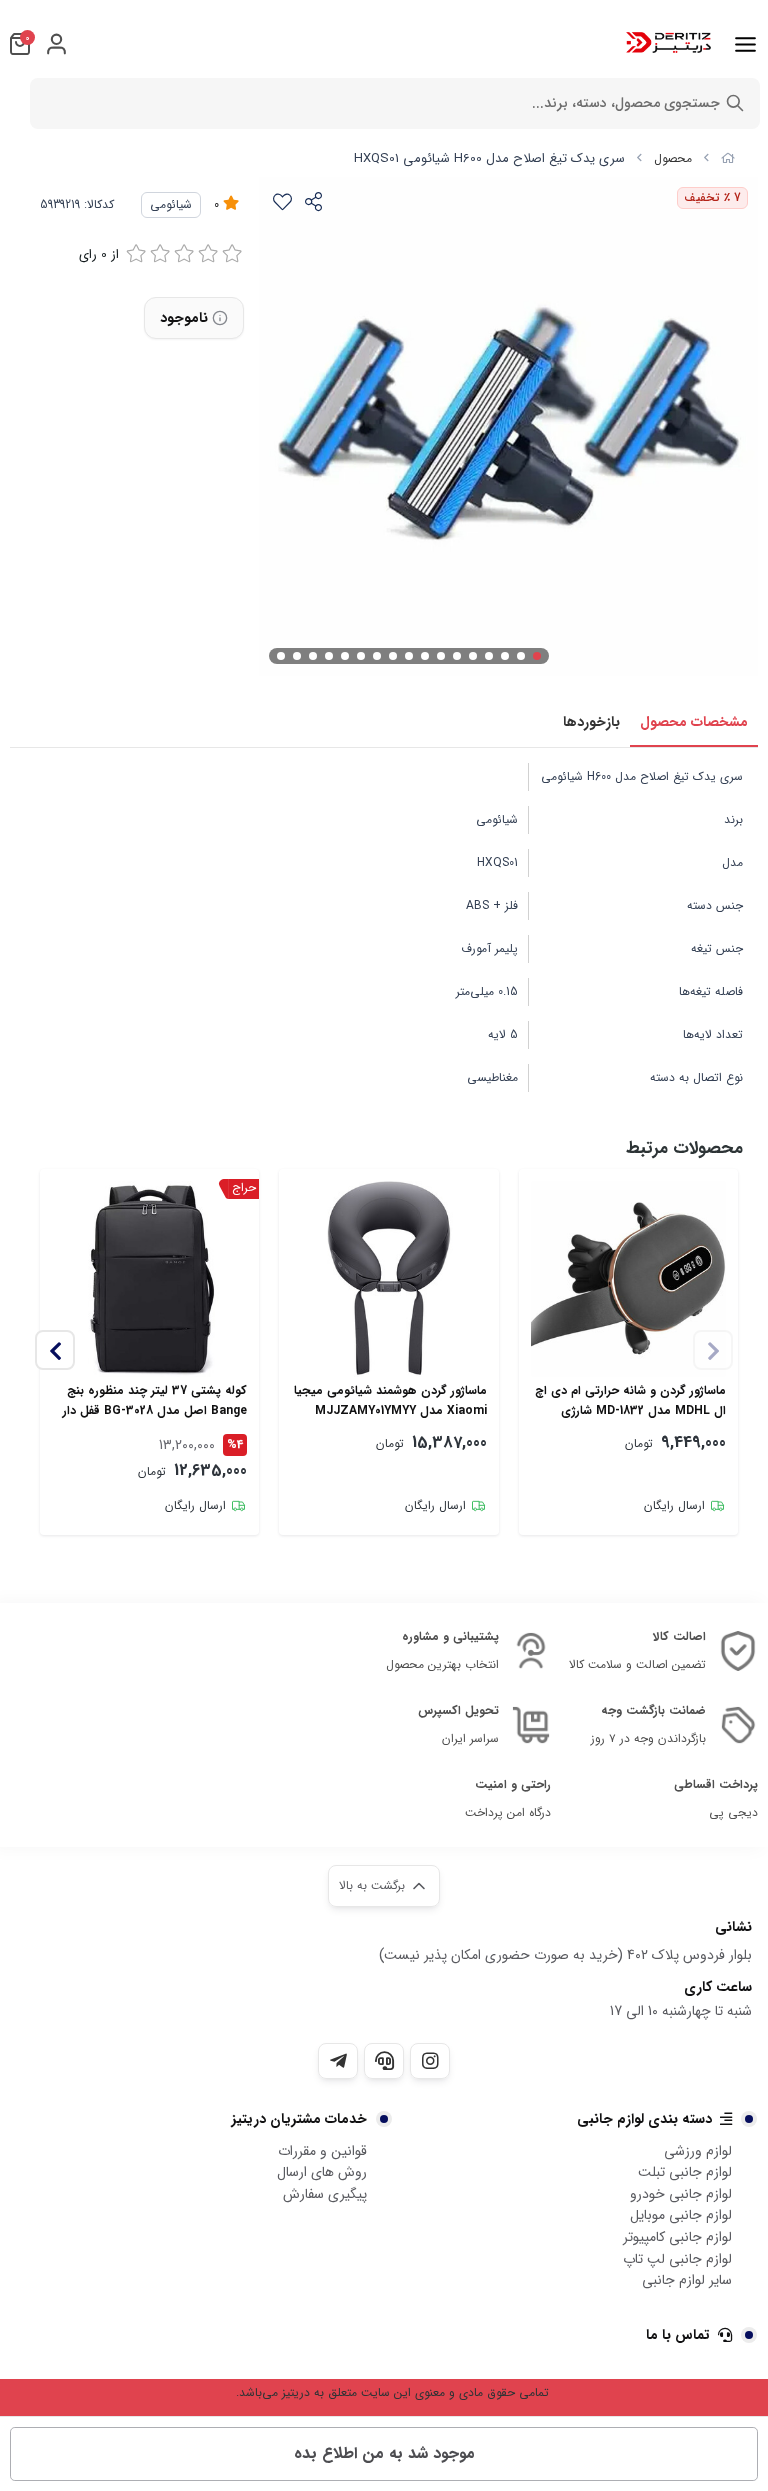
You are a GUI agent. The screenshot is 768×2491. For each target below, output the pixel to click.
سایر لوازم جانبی (687, 2280)
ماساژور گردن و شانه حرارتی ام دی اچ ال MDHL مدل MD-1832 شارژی (630, 1400)
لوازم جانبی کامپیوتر (677, 2237)
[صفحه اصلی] (728, 158)
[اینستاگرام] (430, 2061)
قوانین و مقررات (322, 2151)
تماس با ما (678, 2335)
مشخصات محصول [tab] (694, 722)
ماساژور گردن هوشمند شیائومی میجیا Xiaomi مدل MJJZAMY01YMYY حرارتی (390, 1401)
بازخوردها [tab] (591, 722)
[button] (55, 1350)
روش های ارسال (322, 2172)
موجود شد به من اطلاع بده (384, 2453)
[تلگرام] (338, 2061)
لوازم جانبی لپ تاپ (677, 2259)
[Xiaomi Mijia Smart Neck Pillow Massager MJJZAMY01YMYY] (388, 1278)
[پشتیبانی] (384, 2061)
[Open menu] (745, 44)
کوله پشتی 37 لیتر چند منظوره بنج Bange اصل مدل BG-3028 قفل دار (155, 1400)
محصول (673, 158)
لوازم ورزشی (698, 2151)
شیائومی (171, 204)
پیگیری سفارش (325, 2194)
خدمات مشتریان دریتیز (299, 2119)
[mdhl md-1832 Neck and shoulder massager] (628, 1278)
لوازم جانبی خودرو (681, 2194)
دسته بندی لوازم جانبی (644, 2119)
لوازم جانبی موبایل (681, 2215)
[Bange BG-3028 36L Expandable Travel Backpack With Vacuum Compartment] (149, 1278)
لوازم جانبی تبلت (685, 2172)
